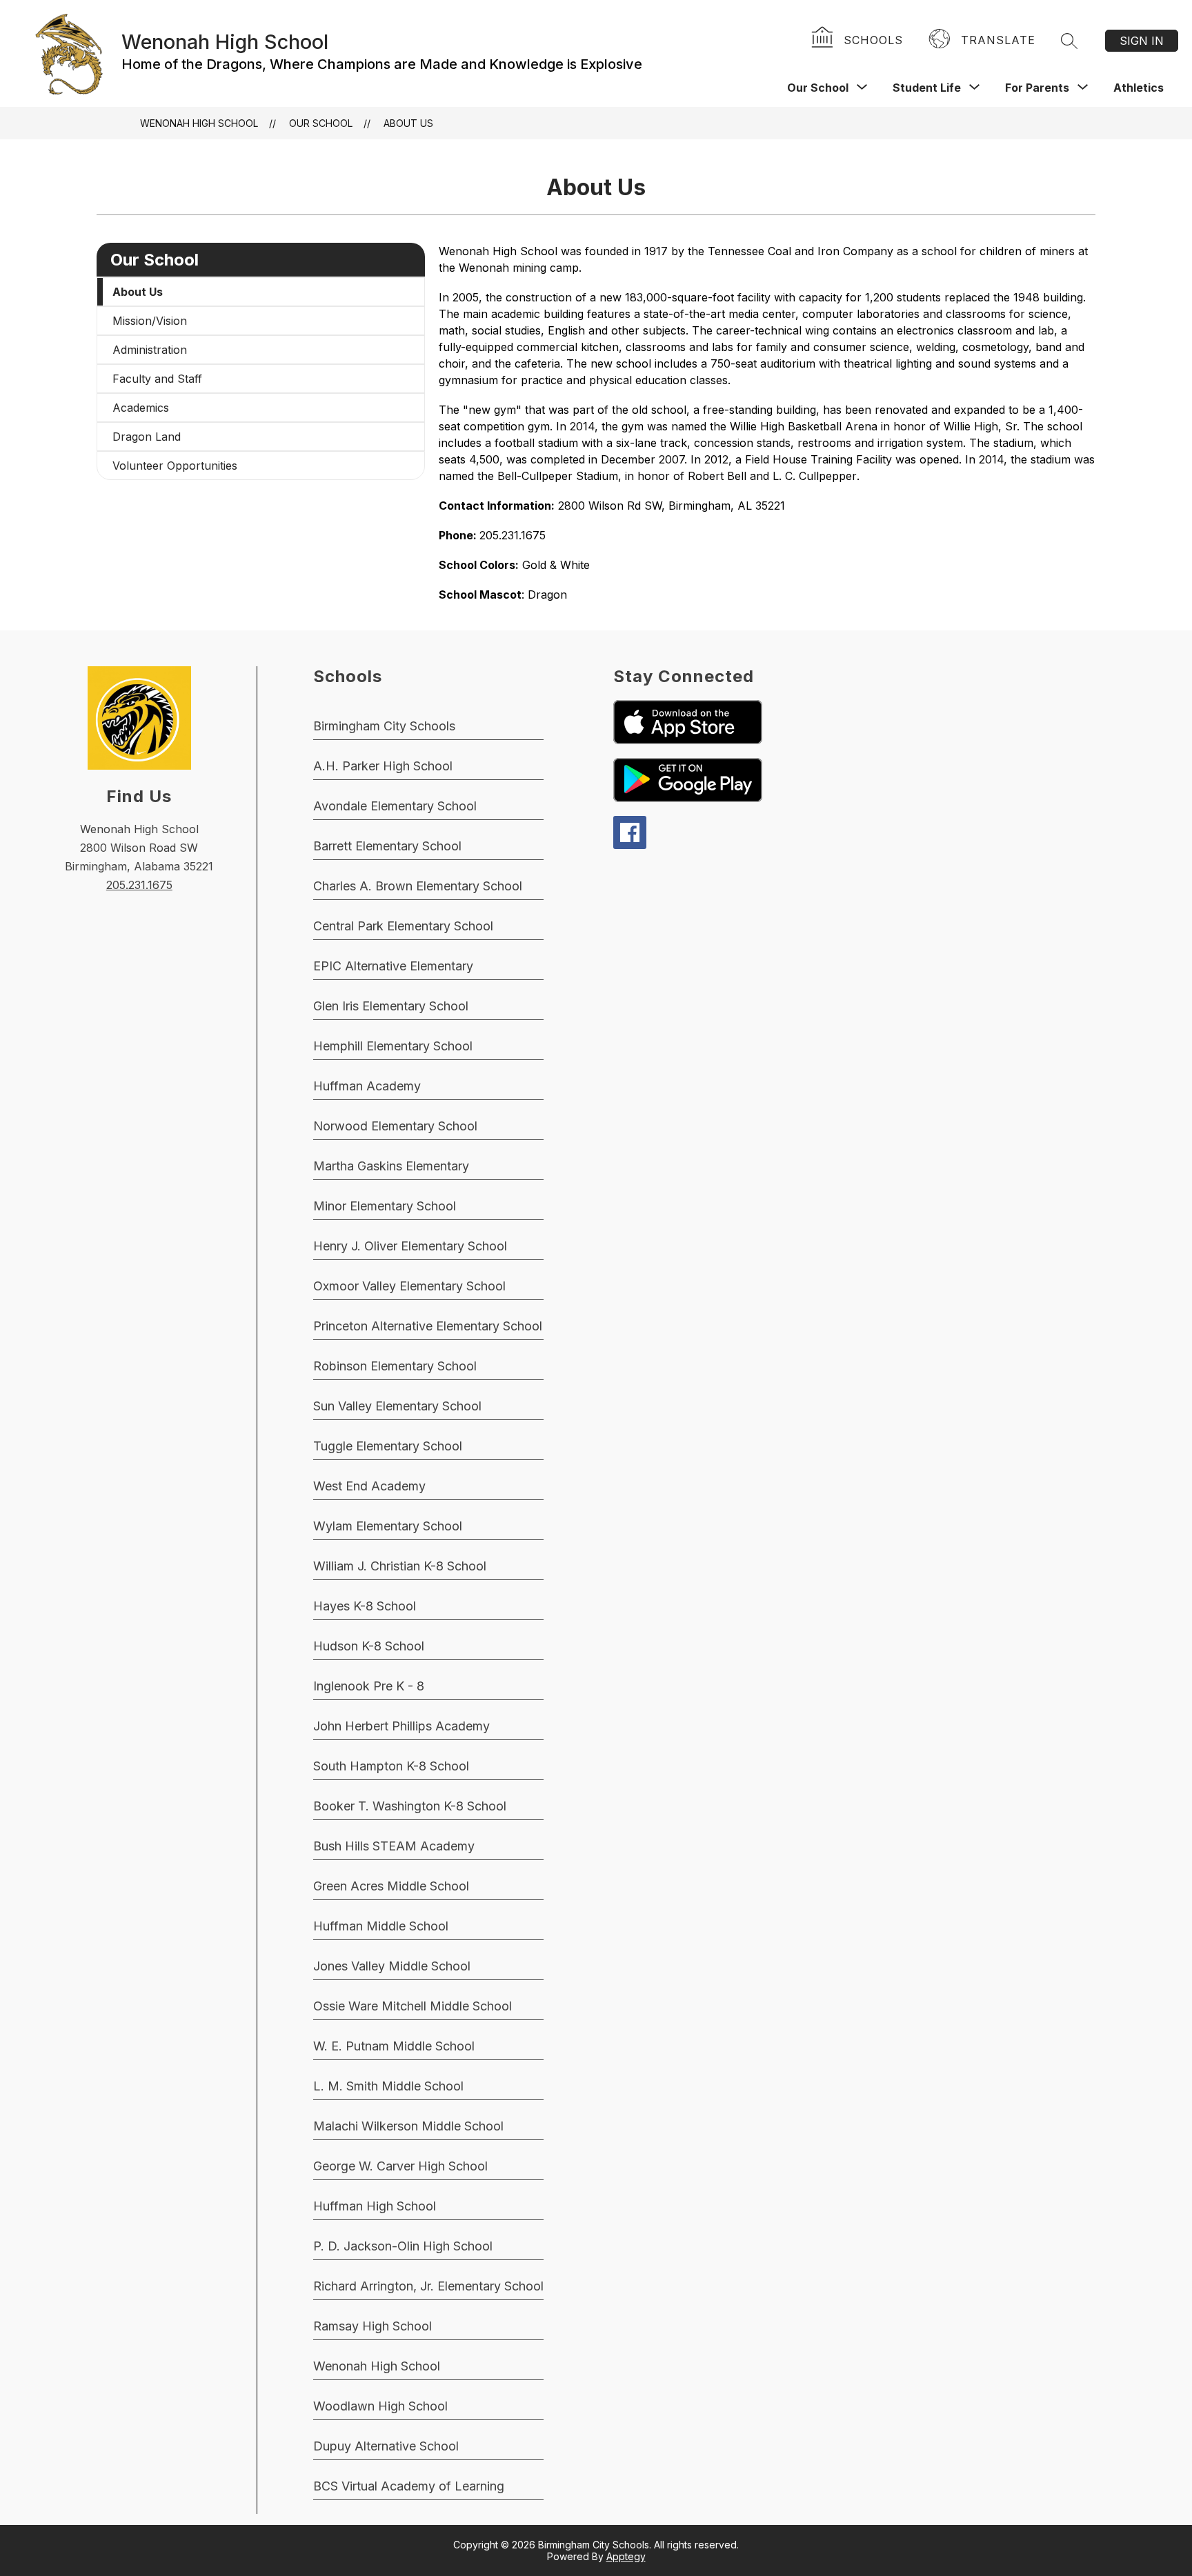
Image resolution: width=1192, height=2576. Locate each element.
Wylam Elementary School (388, 1526)
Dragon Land (147, 437)
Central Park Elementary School (403, 926)
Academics (141, 408)
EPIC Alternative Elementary (393, 966)
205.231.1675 (139, 885)
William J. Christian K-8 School (400, 1566)
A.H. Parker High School (383, 766)
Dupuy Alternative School (386, 2446)
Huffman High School (375, 2206)
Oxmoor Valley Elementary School (409, 1286)
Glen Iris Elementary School (391, 1006)
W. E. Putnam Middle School (394, 2046)
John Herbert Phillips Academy (401, 1726)
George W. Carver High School (400, 2166)
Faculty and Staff (157, 379)
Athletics (1139, 88)
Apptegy (626, 2556)
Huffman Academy (367, 1086)
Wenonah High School (199, 123)
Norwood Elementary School (395, 1126)
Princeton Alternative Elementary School (428, 1326)
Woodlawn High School (380, 2406)
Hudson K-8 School (369, 1646)
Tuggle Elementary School (388, 1446)
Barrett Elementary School (387, 846)
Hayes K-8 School (365, 1606)
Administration (150, 350)
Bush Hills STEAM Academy (394, 1846)
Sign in (1142, 41)
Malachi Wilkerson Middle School (408, 2126)
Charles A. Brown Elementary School (418, 886)
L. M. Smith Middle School (388, 2086)
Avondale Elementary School (395, 806)
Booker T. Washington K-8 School (410, 1806)
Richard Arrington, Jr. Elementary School (428, 2286)
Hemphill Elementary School (393, 1046)
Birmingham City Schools (384, 726)
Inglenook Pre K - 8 (369, 1686)
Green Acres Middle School (391, 1886)
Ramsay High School (372, 2326)
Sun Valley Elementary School (397, 1406)
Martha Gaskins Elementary (391, 1166)
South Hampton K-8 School (391, 1766)
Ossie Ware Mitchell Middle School (413, 2006)
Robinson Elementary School (395, 1366)
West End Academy (369, 1486)
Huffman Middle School (381, 1926)
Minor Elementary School (385, 1206)
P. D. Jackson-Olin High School (403, 2246)
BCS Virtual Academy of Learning (409, 2486)
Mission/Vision (150, 321)
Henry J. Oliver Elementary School (410, 1246)
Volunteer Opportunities (175, 466)
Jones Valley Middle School (392, 1966)
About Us (408, 123)
